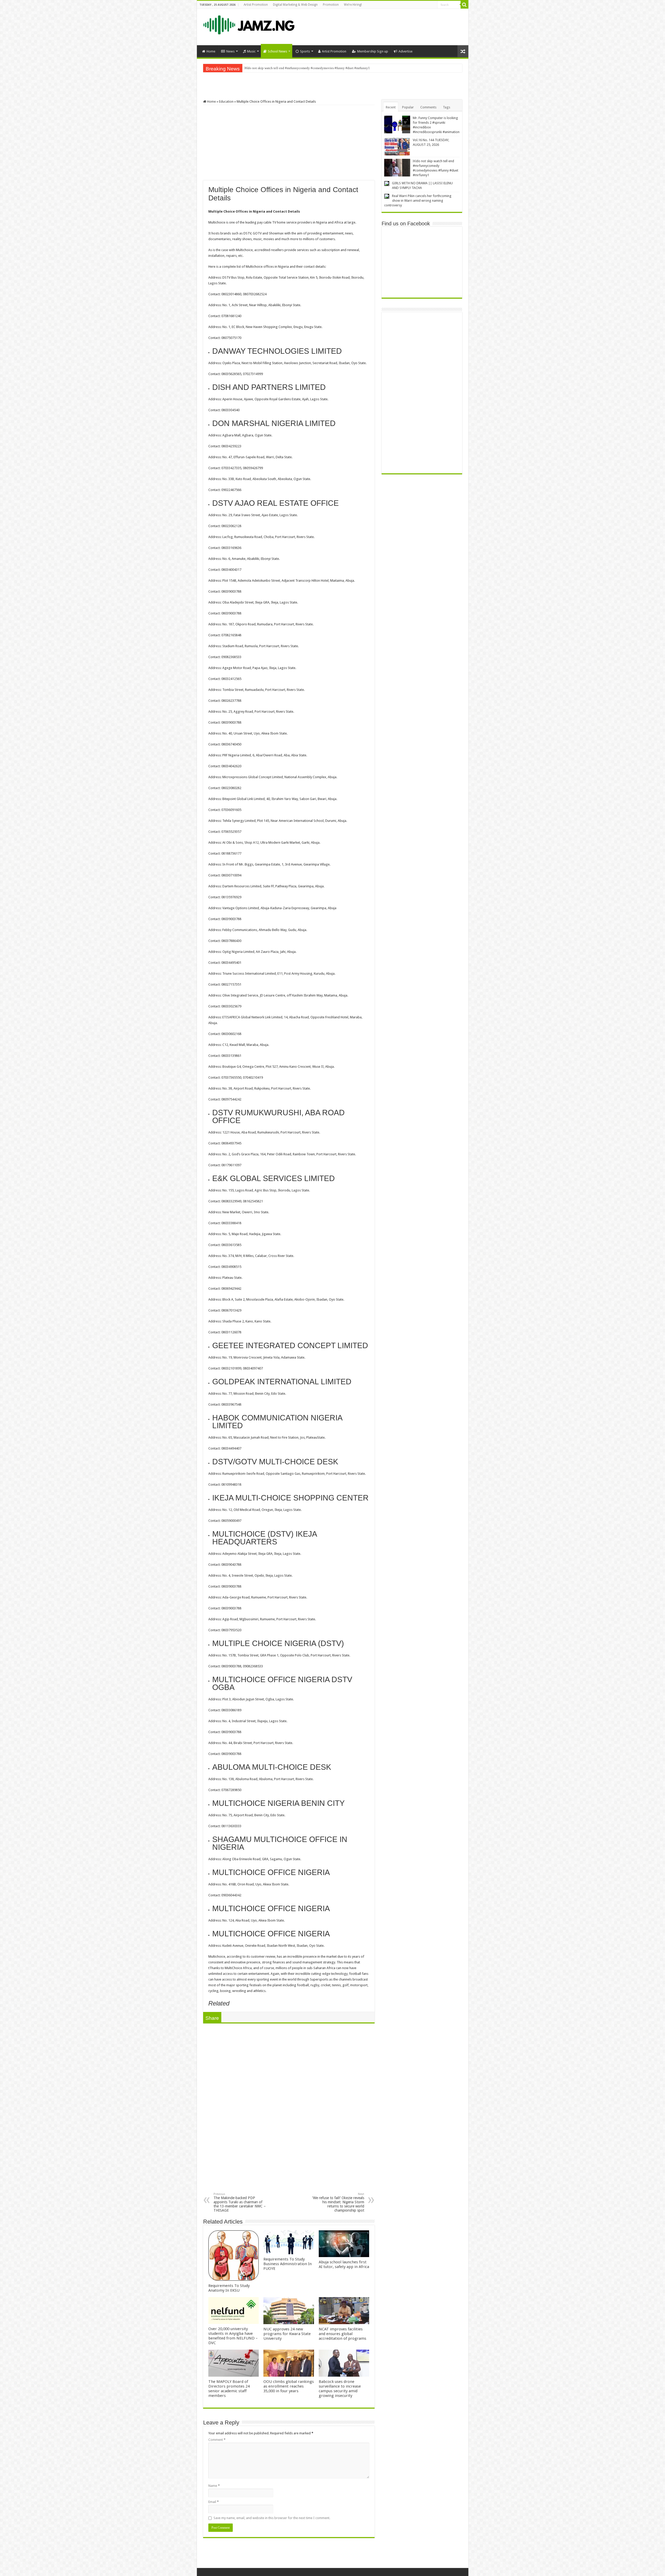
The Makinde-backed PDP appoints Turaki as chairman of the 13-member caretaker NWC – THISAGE (240, 2202)
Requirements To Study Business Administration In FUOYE (288, 2264)
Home (211, 51)
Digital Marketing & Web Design (295, 5)
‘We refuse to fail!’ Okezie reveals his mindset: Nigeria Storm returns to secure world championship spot (338, 2202)
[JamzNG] (248, 24)
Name (214, 2486)
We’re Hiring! (353, 5)
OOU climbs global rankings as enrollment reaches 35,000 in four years (289, 2386)
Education (226, 101)
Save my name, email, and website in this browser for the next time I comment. (272, 2518)
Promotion (331, 5)
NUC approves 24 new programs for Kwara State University (287, 2334)
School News (277, 51)
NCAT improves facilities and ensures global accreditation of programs (343, 2334)
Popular (408, 107)
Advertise (405, 51)
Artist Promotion (256, 5)
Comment (217, 2440)
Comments (428, 107)
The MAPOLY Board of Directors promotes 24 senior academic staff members (229, 2389)
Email (214, 2502)
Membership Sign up (373, 51)
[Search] (464, 5)
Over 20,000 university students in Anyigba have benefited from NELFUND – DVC (233, 2336)
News (230, 51)
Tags (447, 107)
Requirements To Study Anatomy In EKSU (229, 2288)
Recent (391, 107)
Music (251, 51)
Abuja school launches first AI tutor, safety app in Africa (344, 2264)
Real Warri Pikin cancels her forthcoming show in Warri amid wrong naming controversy (306, 68)
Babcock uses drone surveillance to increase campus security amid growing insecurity (340, 2389)
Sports (305, 51)
